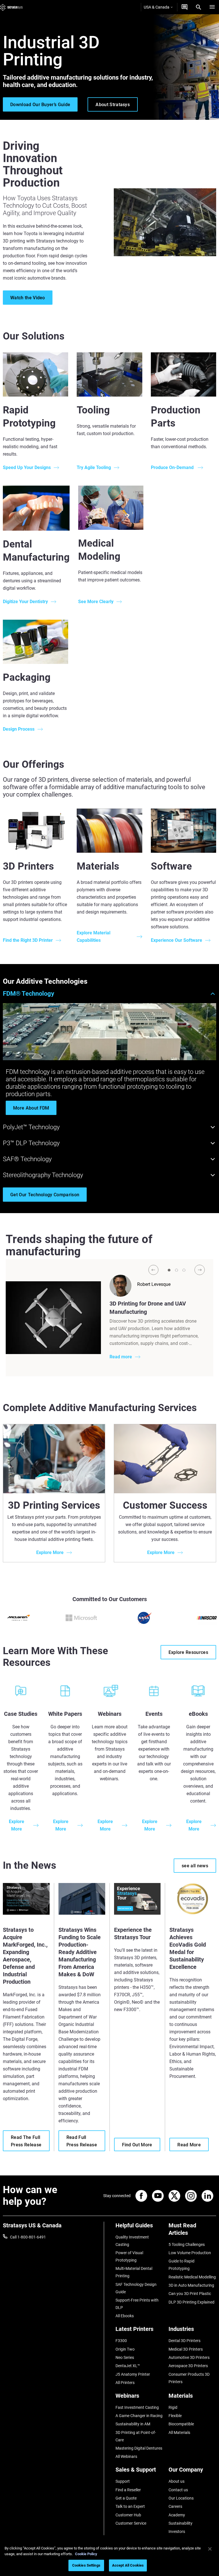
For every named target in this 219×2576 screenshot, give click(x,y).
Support (123, 2481)
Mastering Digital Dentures (139, 2448)
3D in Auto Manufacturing (191, 2285)
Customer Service (131, 2523)
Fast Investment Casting (137, 2407)
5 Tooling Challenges (187, 2244)
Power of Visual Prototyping (129, 2256)
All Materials (179, 2432)
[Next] (200, 1270)
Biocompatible (181, 2424)
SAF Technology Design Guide (136, 2288)
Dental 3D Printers (184, 2341)
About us (177, 2481)
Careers (175, 2506)
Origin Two (125, 2349)
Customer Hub (128, 2515)
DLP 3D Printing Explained (191, 2302)
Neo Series (125, 2357)
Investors (177, 2531)
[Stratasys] (11, 7)
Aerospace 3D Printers (188, 2366)
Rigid (173, 2407)
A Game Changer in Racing (139, 2416)
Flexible (175, 2416)
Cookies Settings (86, 2565)
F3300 (121, 2341)
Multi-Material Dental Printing (134, 2272)
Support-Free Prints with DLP (137, 2304)
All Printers (125, 2383)
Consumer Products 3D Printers (189, 2378)
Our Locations (181, 2498)
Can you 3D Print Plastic (190, 2294)
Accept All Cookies (128, 2565)
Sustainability (181, 2523)
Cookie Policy (86, 2554)
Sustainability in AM (133, 2424)
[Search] (198, 7)
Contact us (178, 2490)
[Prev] (153, 1270)
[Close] (210, 2549)
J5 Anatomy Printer (133, 2374)
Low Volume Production (190, 2253)
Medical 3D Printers (186, 2349)
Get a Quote (126, 2498)
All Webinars (126, 2456)
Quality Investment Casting (132, 2241)
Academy (177, 2515)
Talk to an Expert (130, 2506)
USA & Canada (157, 7)
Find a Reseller (128, 2490)
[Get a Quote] (184, 7)
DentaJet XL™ (128, 2366)
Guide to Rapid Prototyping (182, 2265)
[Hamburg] (212, 7)
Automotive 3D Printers (189, 2357)
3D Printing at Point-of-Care (136, 2436)
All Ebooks (125, 2316)
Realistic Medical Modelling (192, 2277)
